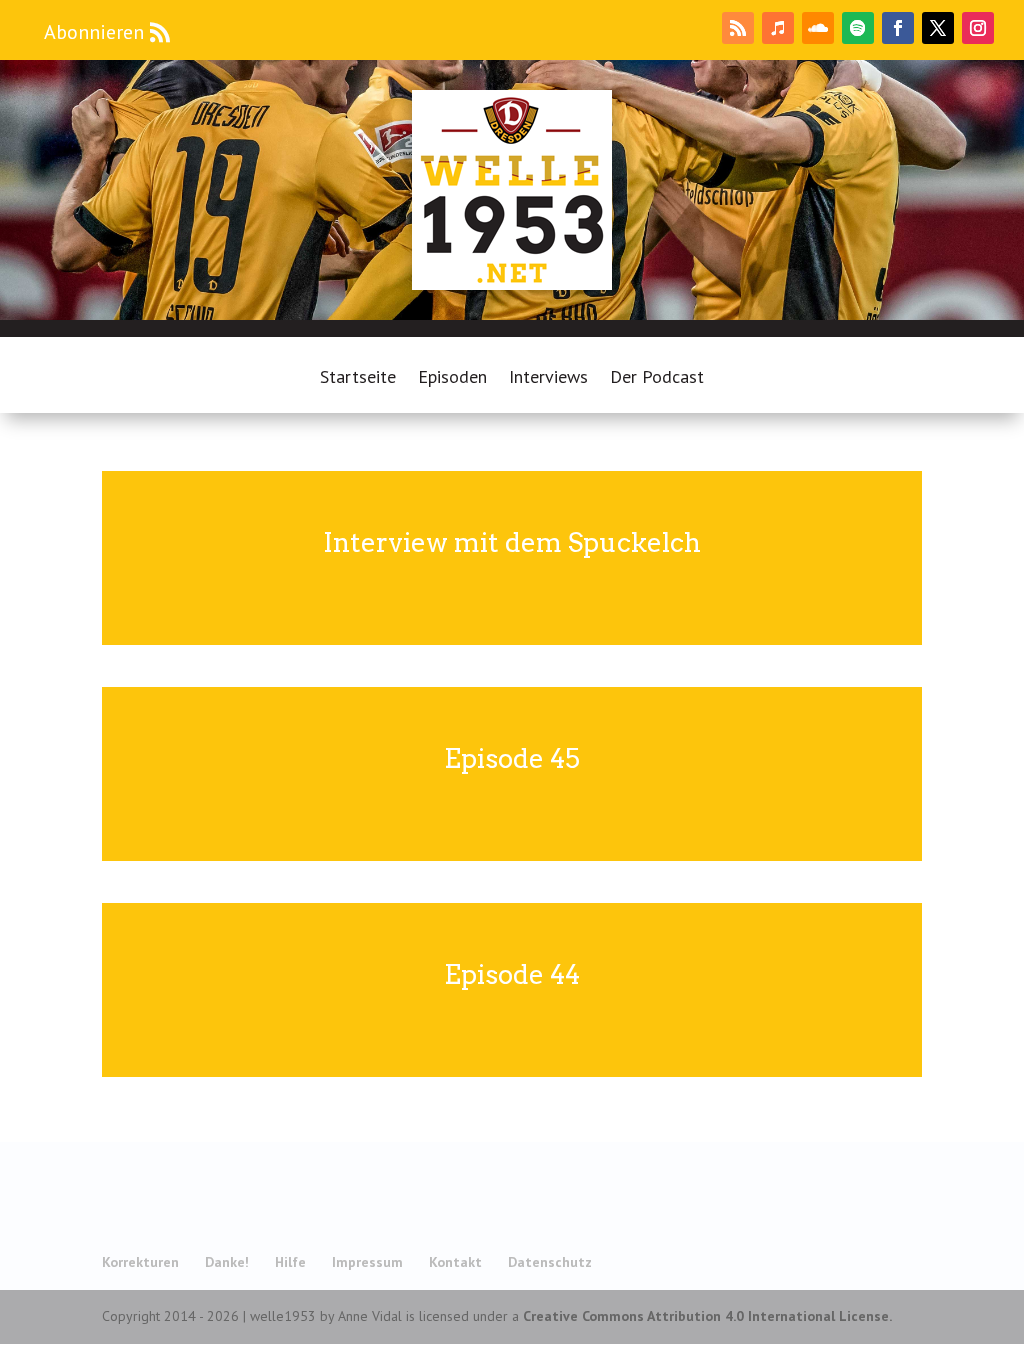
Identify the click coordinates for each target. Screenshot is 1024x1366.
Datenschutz (550, 1262)
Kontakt (455, 1262)
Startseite (358, 379)
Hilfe (290, 1262)
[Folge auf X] (938, 28)
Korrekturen (140, 1262)
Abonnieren (94, 32)
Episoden (452, 379)
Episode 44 (512, 974)
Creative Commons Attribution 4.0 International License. (707, 1316)
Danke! (227, 1262)
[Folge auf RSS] (738, 28)
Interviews (548, 379)
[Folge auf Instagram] (978, 28)
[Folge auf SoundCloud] (818, 28)
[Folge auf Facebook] (898, 28)
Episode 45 (512, 758)
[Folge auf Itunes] (778, 28)
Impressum (367, 1262)
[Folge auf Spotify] (858, 28)
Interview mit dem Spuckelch (512, 542)
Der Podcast (657, 379)
